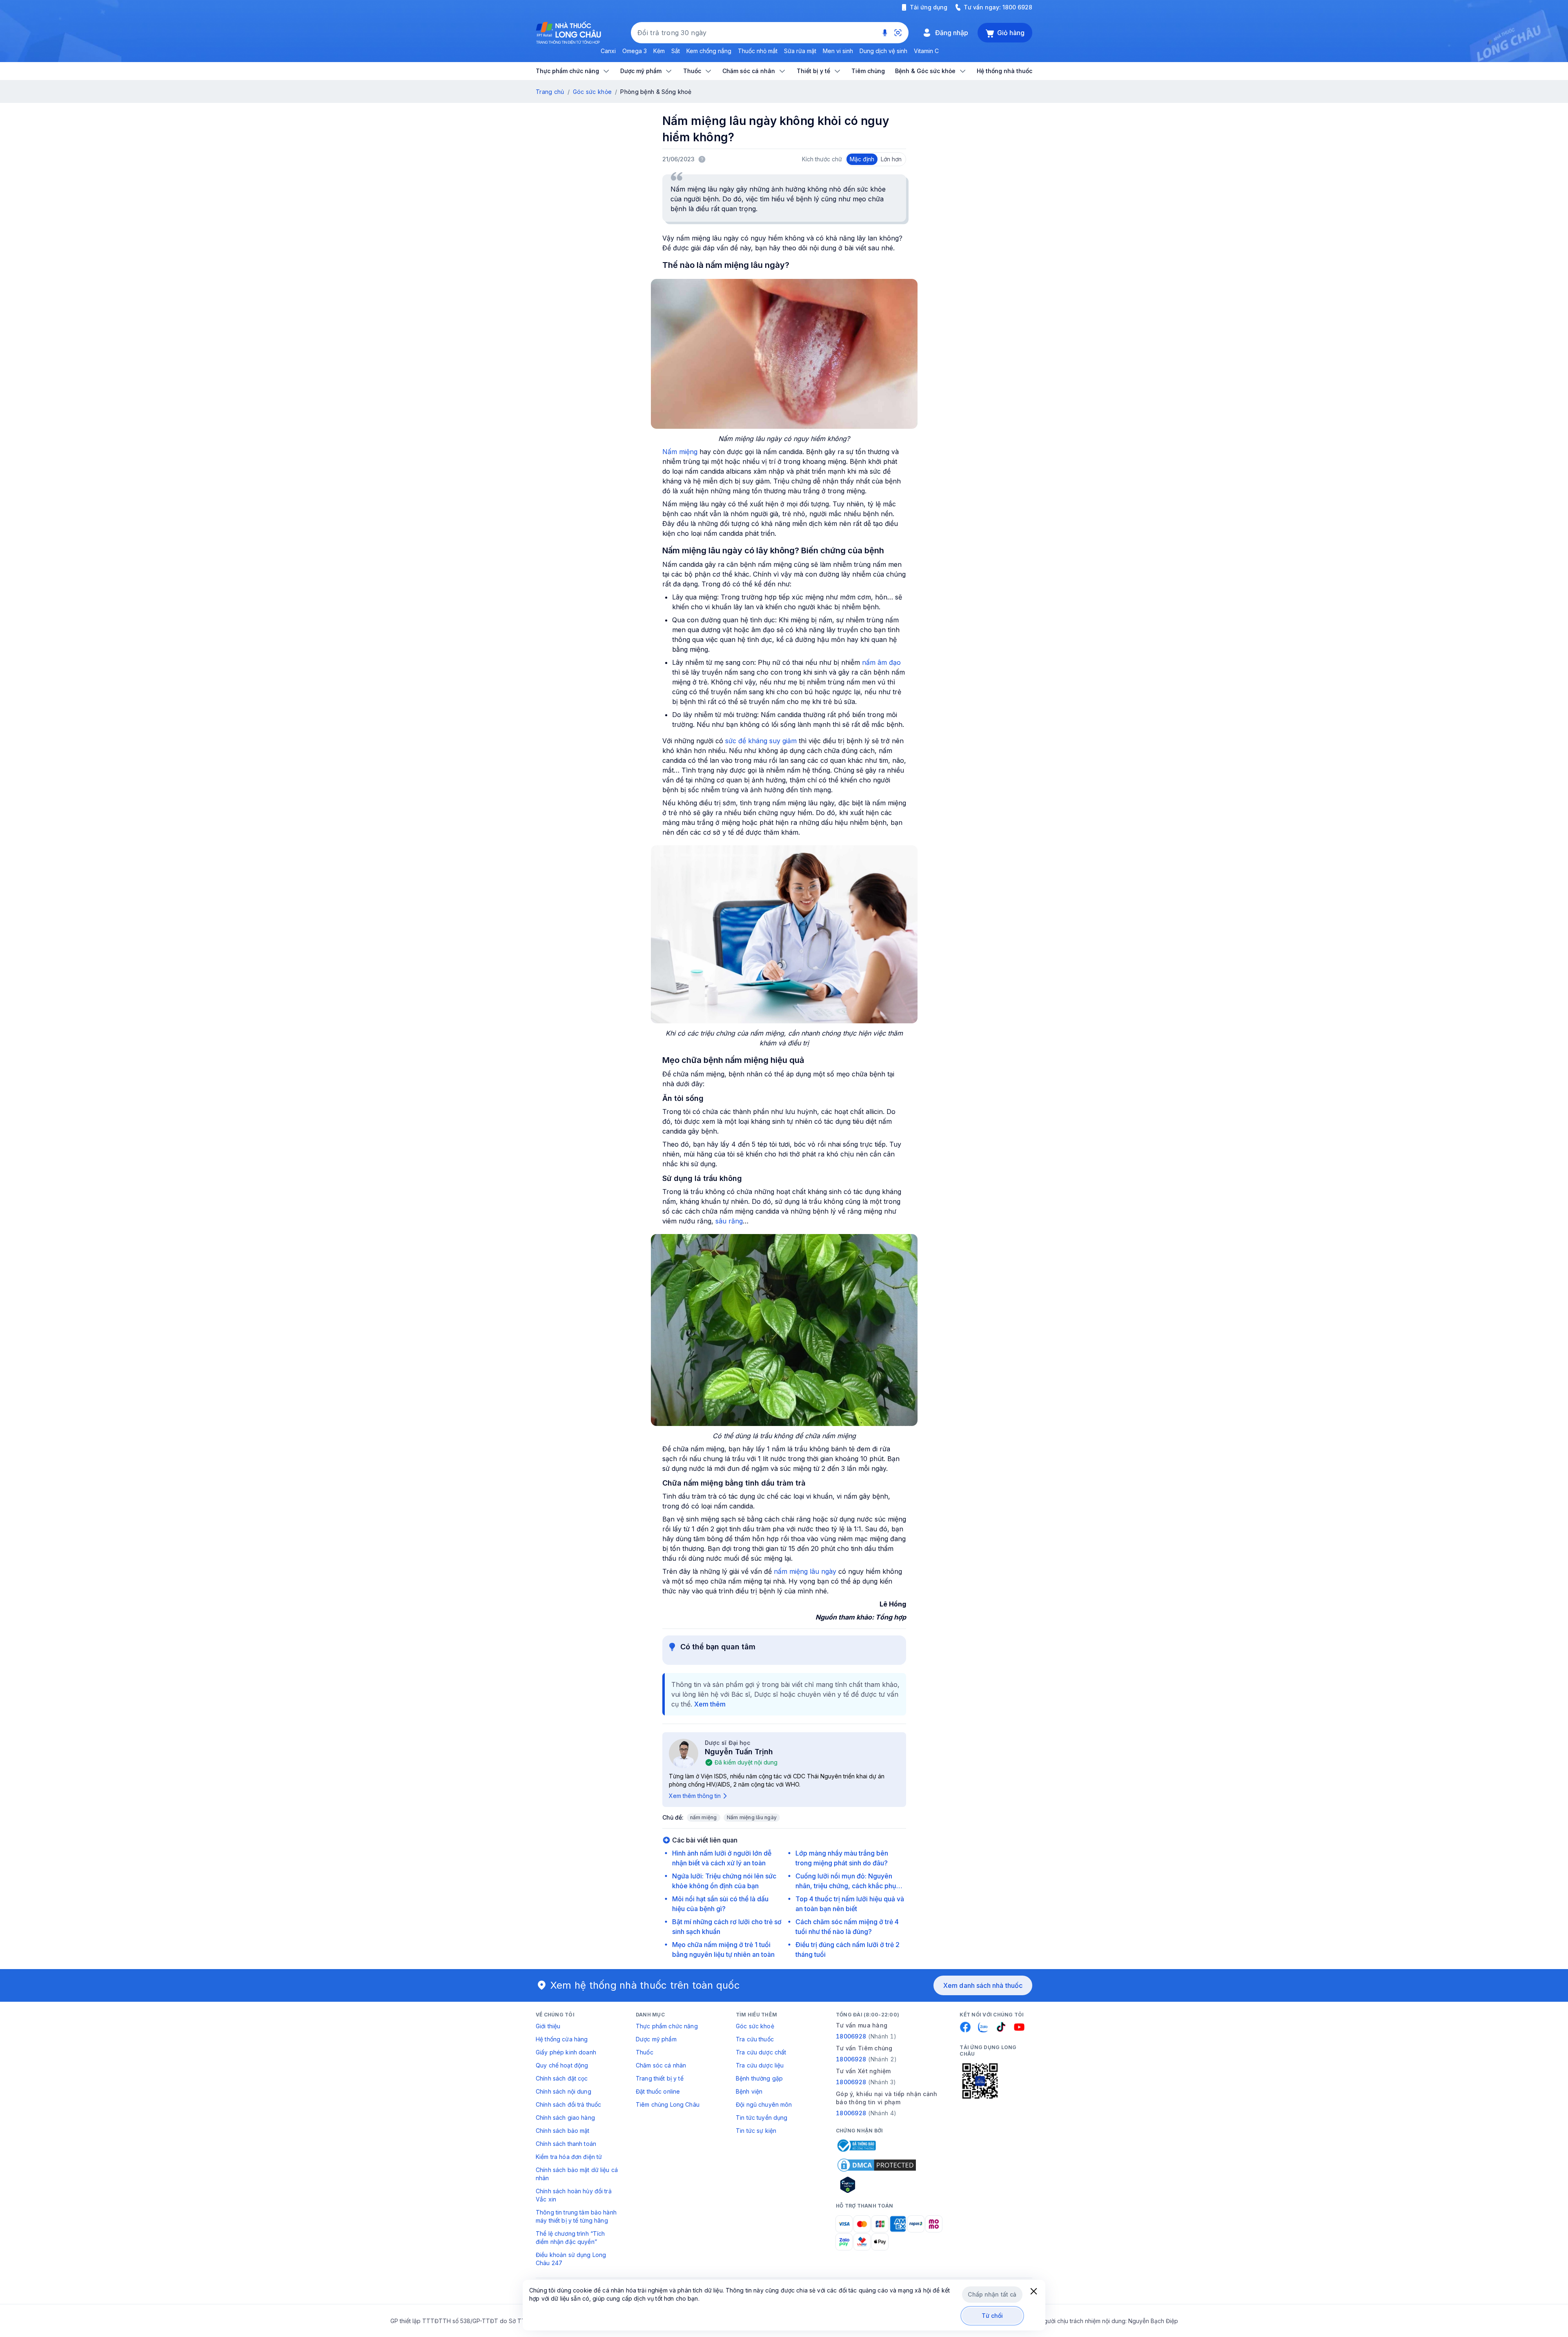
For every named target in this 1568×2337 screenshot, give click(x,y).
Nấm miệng (680, 452)
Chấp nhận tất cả (992, 2294)
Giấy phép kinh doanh (566, 2052)
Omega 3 (635, 51)
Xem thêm (710, 1704)
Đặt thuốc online (658, 2091)
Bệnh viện (749, 2091)
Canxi (608, 51)
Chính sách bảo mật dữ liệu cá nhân (577, 2174)
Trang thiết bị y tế (660, 2078)
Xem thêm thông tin (695, 1796)
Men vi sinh (838, 51)
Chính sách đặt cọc (562, 2078)
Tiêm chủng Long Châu (668, 2104)
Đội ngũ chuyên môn (764, 2104)
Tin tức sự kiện (756, 2131)
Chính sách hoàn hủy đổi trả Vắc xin (574, 2195)
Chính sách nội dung (563, 2091)
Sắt (676, 51)
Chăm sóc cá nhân (661, 2065)
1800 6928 (1017, 7)
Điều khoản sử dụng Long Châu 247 (571, 2259)
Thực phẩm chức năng (667, 2026)
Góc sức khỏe (592, 92)
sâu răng (729, 1221)
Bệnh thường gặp (759, 2078)
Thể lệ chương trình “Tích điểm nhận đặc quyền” (570, 2238)
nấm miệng (704, 1817)
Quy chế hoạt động (562, 2065)
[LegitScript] (877, 2185)
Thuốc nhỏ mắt (758, 51)
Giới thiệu (548, 2026)
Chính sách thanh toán (566, 2144)
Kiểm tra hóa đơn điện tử (569, 2157)
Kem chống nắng (709, 51)
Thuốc (645, 2052)
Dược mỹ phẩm (656, 2039)
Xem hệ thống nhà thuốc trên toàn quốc (645, 1985)
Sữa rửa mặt (800, 51)
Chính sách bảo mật (563, 2131)
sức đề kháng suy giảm (761, 741)
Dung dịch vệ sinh (883, 51)
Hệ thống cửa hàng (562, 2039)
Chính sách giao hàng (565, 2118)
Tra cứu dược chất (761, 2052)
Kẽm (659, 51)
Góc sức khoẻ (755, 2026)
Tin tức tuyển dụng (762, 2118)
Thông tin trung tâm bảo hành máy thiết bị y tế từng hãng (576, 2216)
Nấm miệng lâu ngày (752, 1817)
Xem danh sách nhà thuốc (983, 1985)
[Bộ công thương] (856, 2145)
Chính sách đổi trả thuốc (568, 2104)
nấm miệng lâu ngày (805, 1571)
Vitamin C (926, 51)
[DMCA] (877, 2165)
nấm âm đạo (881, 662)
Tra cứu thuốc (755, 2039)
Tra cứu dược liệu (760, 2065)
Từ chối (992, 2316)
